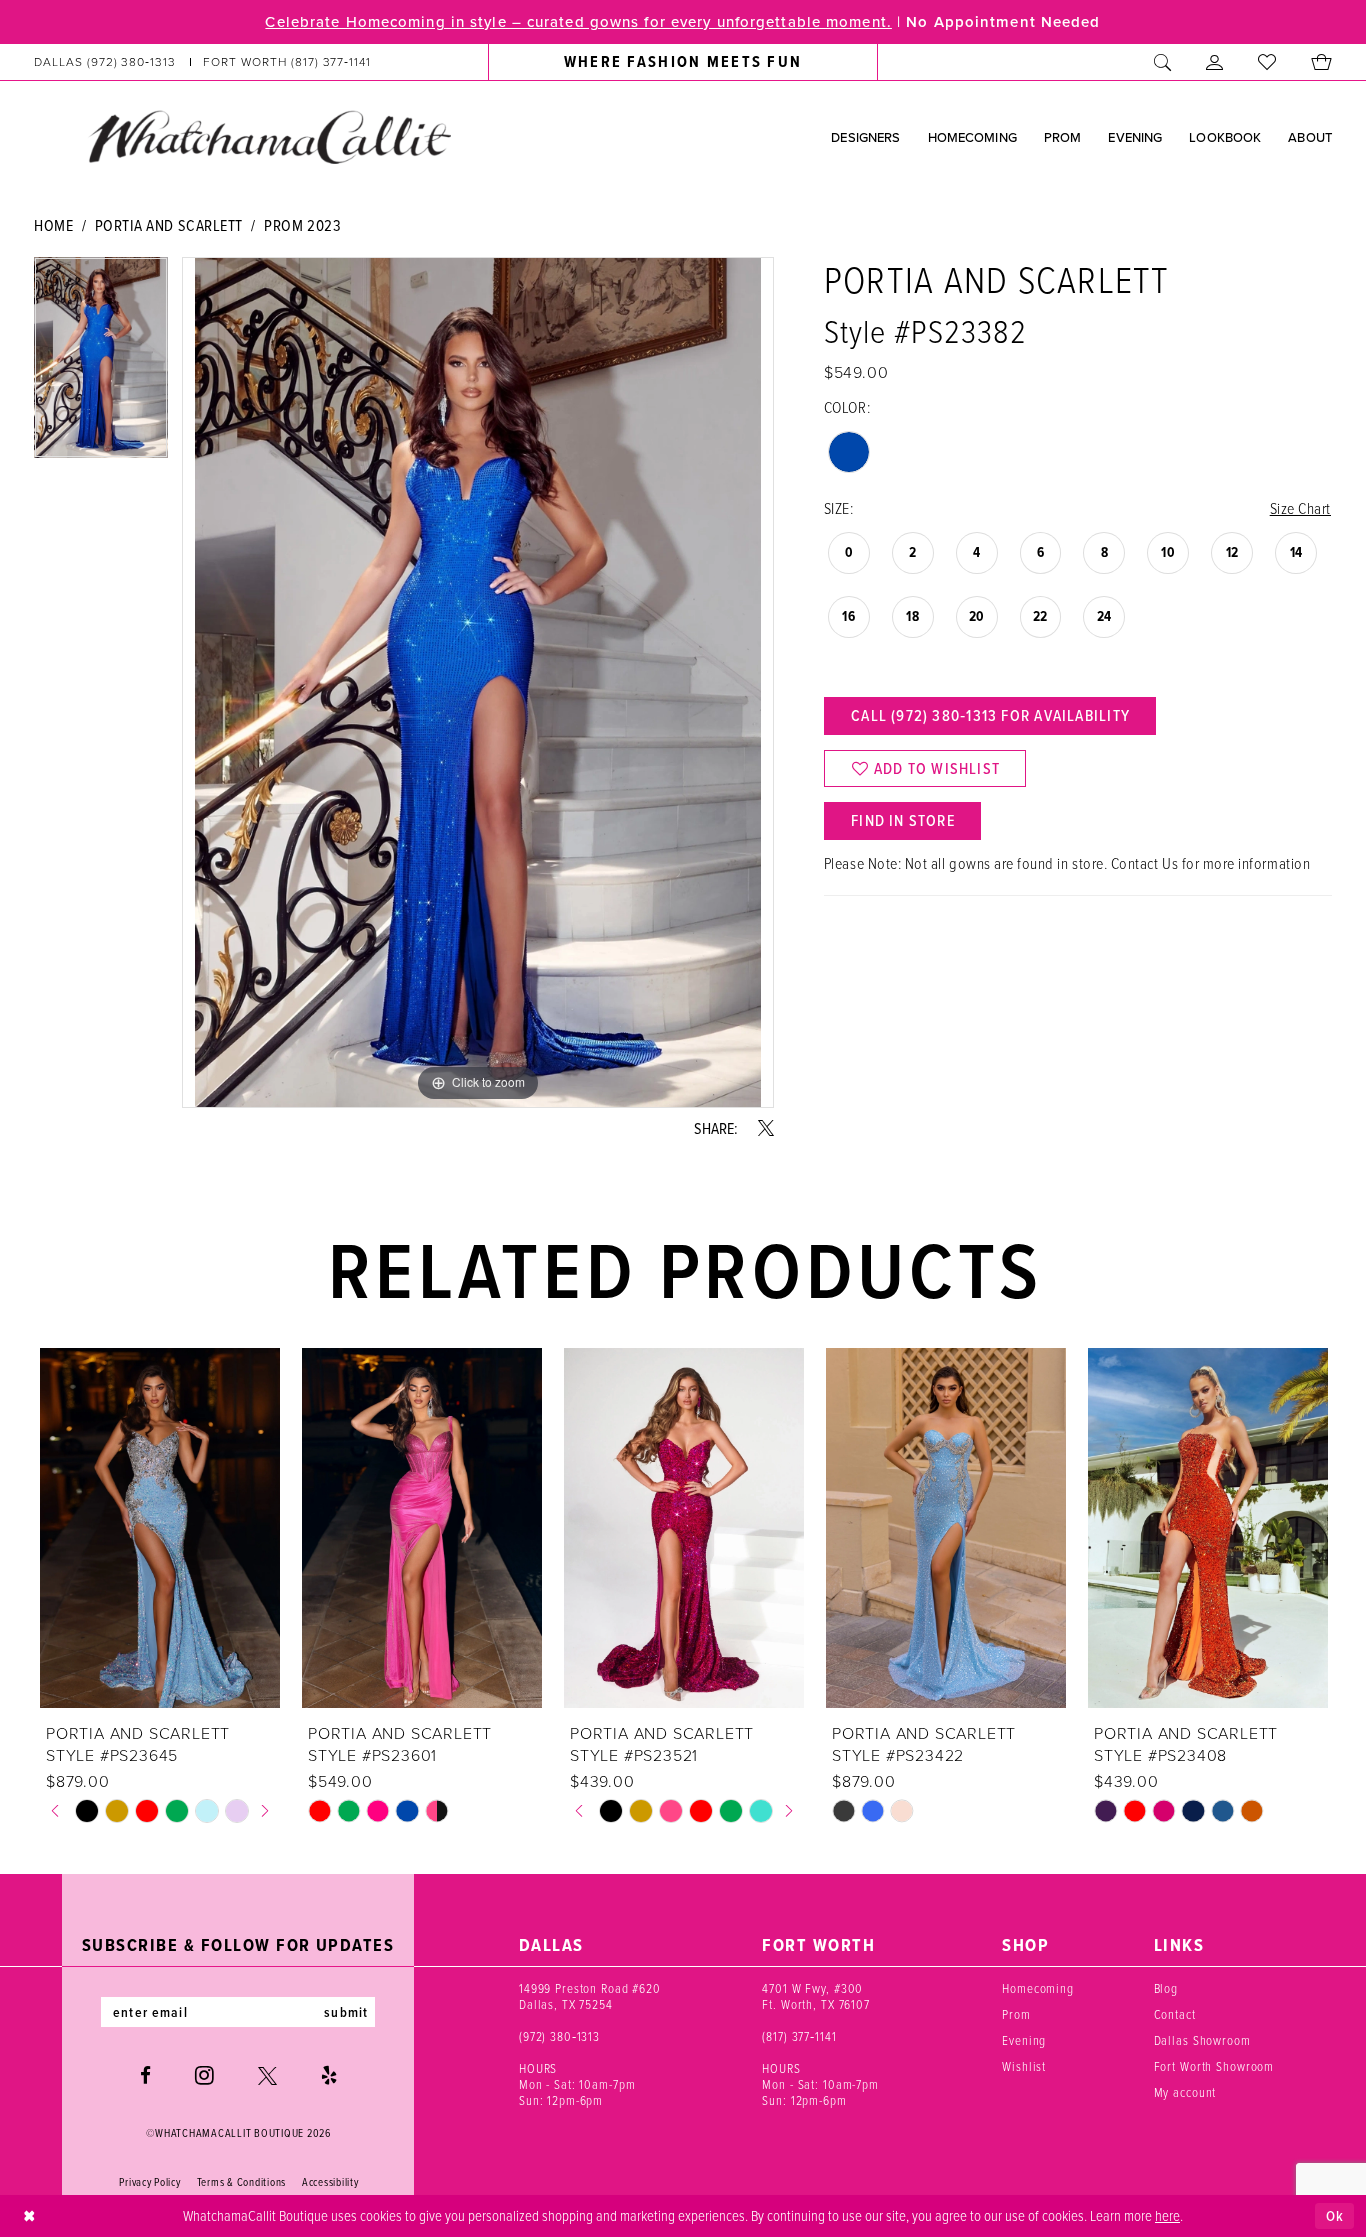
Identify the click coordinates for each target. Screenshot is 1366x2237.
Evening (1024, 2040)
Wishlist (1024, 2066)
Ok (1335, 2216)
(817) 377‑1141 (799, 2036)
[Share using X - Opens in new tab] (766, 1128)
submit (346, 2012)
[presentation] (160, 1528)
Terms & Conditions (241, 2182)
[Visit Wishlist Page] (1267, 62)
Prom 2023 (302, 225)
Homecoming (1038, 1988)
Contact (1175, 2014)
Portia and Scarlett (169, 225)
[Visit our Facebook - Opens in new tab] (145, 2075)
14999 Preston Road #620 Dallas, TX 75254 (590, 1996)
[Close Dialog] (29, 2216)
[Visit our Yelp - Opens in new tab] (329, 2075)
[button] (1215, 62)
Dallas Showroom (1202, 2040)
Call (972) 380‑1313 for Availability (990, 715)
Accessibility (330, 2182)
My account (1185, 2092)
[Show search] (1163, 62)
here (1167, 2215)
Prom (1016, 2014)
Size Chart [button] (1300, 508)
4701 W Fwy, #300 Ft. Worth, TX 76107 (816, 1996)
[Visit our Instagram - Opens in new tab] (204, 2075)
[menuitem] (203, 62)
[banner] (269, 136)
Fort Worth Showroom (1214, 2066)
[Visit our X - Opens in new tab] (267, 2075)
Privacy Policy (149, 2182)
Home (53, 225)
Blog (1166, 1988)
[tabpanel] (101, 364)
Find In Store (903, 820)
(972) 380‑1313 (559, 2036)
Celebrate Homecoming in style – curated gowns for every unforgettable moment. (578, 22)
